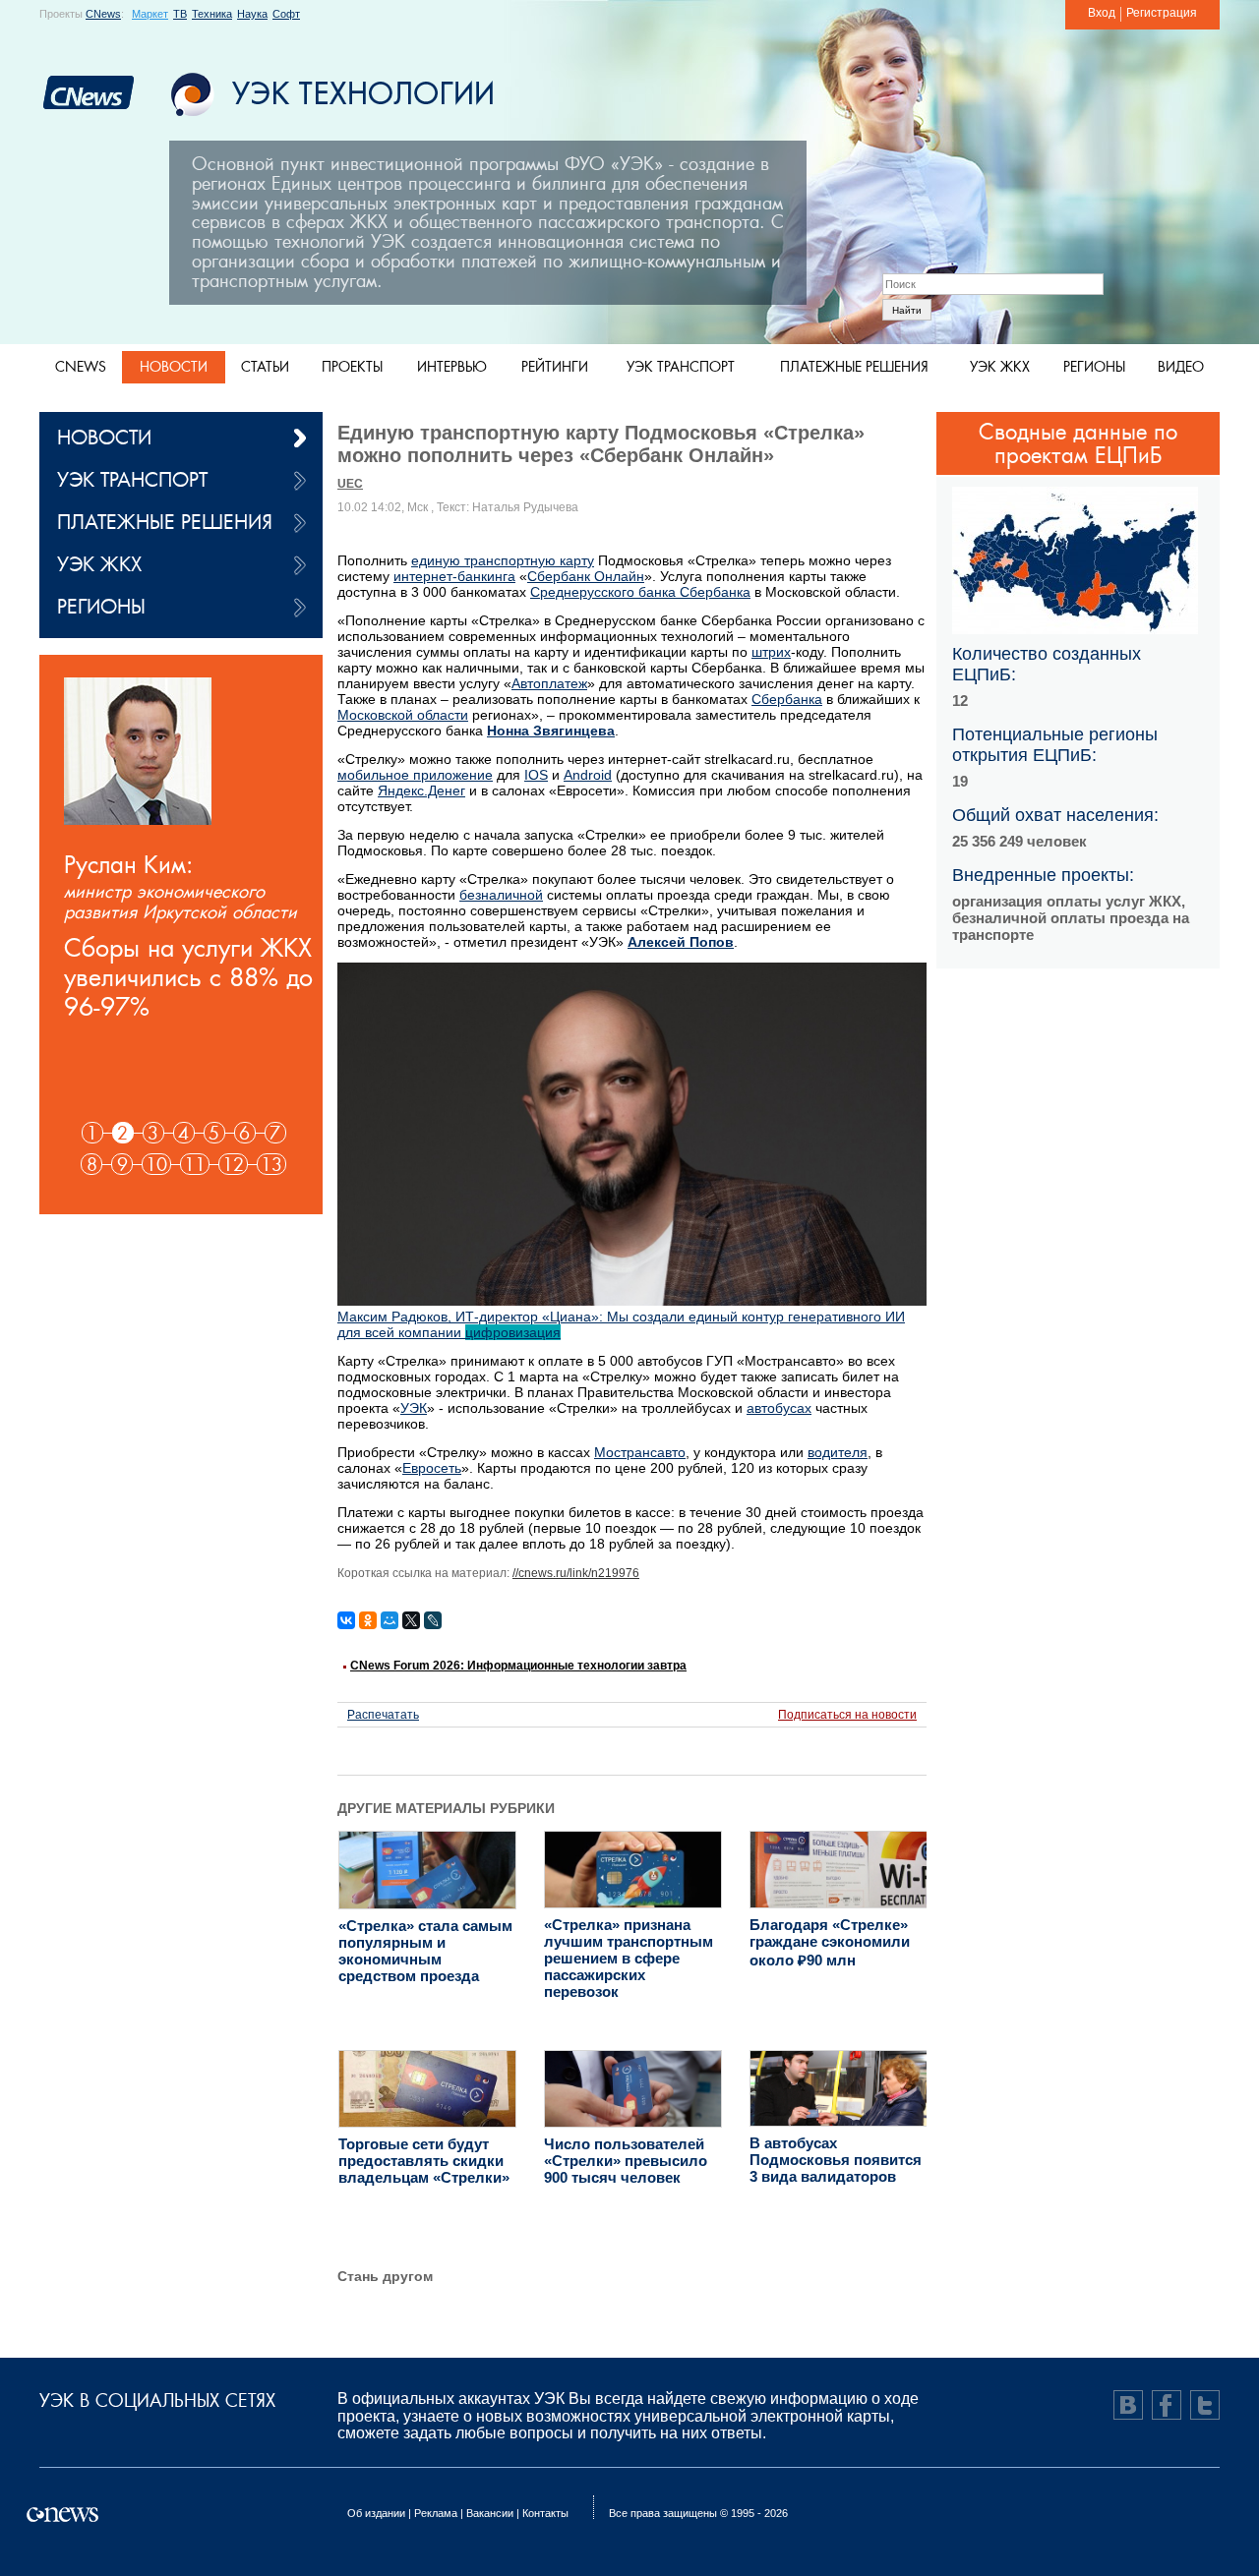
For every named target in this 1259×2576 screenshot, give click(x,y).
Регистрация (1162, 13)
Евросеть (432, 1468)
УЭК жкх (1000, 367)
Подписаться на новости (847, 1715)
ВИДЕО (1181, 367)
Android (588, 775)
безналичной (501, 895)
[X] (411, 1620)
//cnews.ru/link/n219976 (576, 1573)
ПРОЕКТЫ (352, 367)
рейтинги (555, 367)
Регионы (1094, 367)
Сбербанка (787, 699)
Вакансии (490, 2513)
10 (156, 1164)
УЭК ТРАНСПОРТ (132, 479)
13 (271, 1164)
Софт (286, 14)
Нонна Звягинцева (551, 731)
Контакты (545, 2513)
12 (233, 1164)
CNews (103, 14)
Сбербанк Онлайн (586, 576)
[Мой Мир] (390, 1620)
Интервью (452, 367)
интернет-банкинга (454, 576)
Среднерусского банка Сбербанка (640, 592)
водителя (838, 1452)
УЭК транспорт (681, 367)
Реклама (436, 2513)
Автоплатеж (549, 683)
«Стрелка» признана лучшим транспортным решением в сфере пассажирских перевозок (629, 1958)
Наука (252, 14)
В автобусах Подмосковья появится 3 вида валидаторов (836, 2160)
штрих (771, 652)
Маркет (150, 14)
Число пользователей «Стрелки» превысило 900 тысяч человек (626, 2161)
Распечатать (383, 1715)
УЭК (414, 1408)
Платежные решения (854, 367)
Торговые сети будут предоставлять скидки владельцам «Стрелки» (424, 2161)
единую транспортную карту (503, 560)
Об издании (376, 2513)
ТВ (180, 14)
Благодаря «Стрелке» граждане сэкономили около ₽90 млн (830, 1942)
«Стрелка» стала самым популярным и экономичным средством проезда (425, 1951)
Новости (174, 367)
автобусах (779, 1408)
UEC (350, 484)
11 (195, 1164)
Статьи (265, 367)
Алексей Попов (681, 942)
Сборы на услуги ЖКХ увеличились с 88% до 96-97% (188, 977)
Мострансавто (640, 1452)
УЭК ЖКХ (99, 564)
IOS (536, 775)
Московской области (403, 715)
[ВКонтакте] (346, 1620)
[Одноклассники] (368, 1620)
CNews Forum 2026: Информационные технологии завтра (518, 1666)
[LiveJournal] (433, 1620)
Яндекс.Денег (421, 790)
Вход (1102, 13)
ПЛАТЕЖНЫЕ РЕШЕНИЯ (165, 522)
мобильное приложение (415, 775)
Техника (212, 14)
